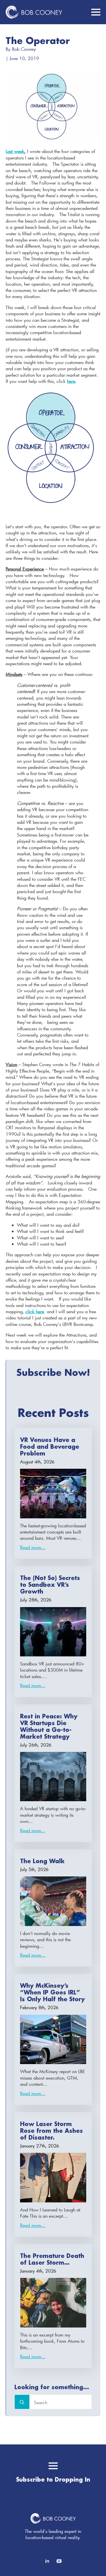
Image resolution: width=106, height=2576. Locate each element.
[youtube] (59, 2561)
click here (35, 1311)
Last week (15, 151)
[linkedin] (47, 2561)
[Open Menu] (96, 12)
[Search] (22, 2402)
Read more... (33, 1547)
